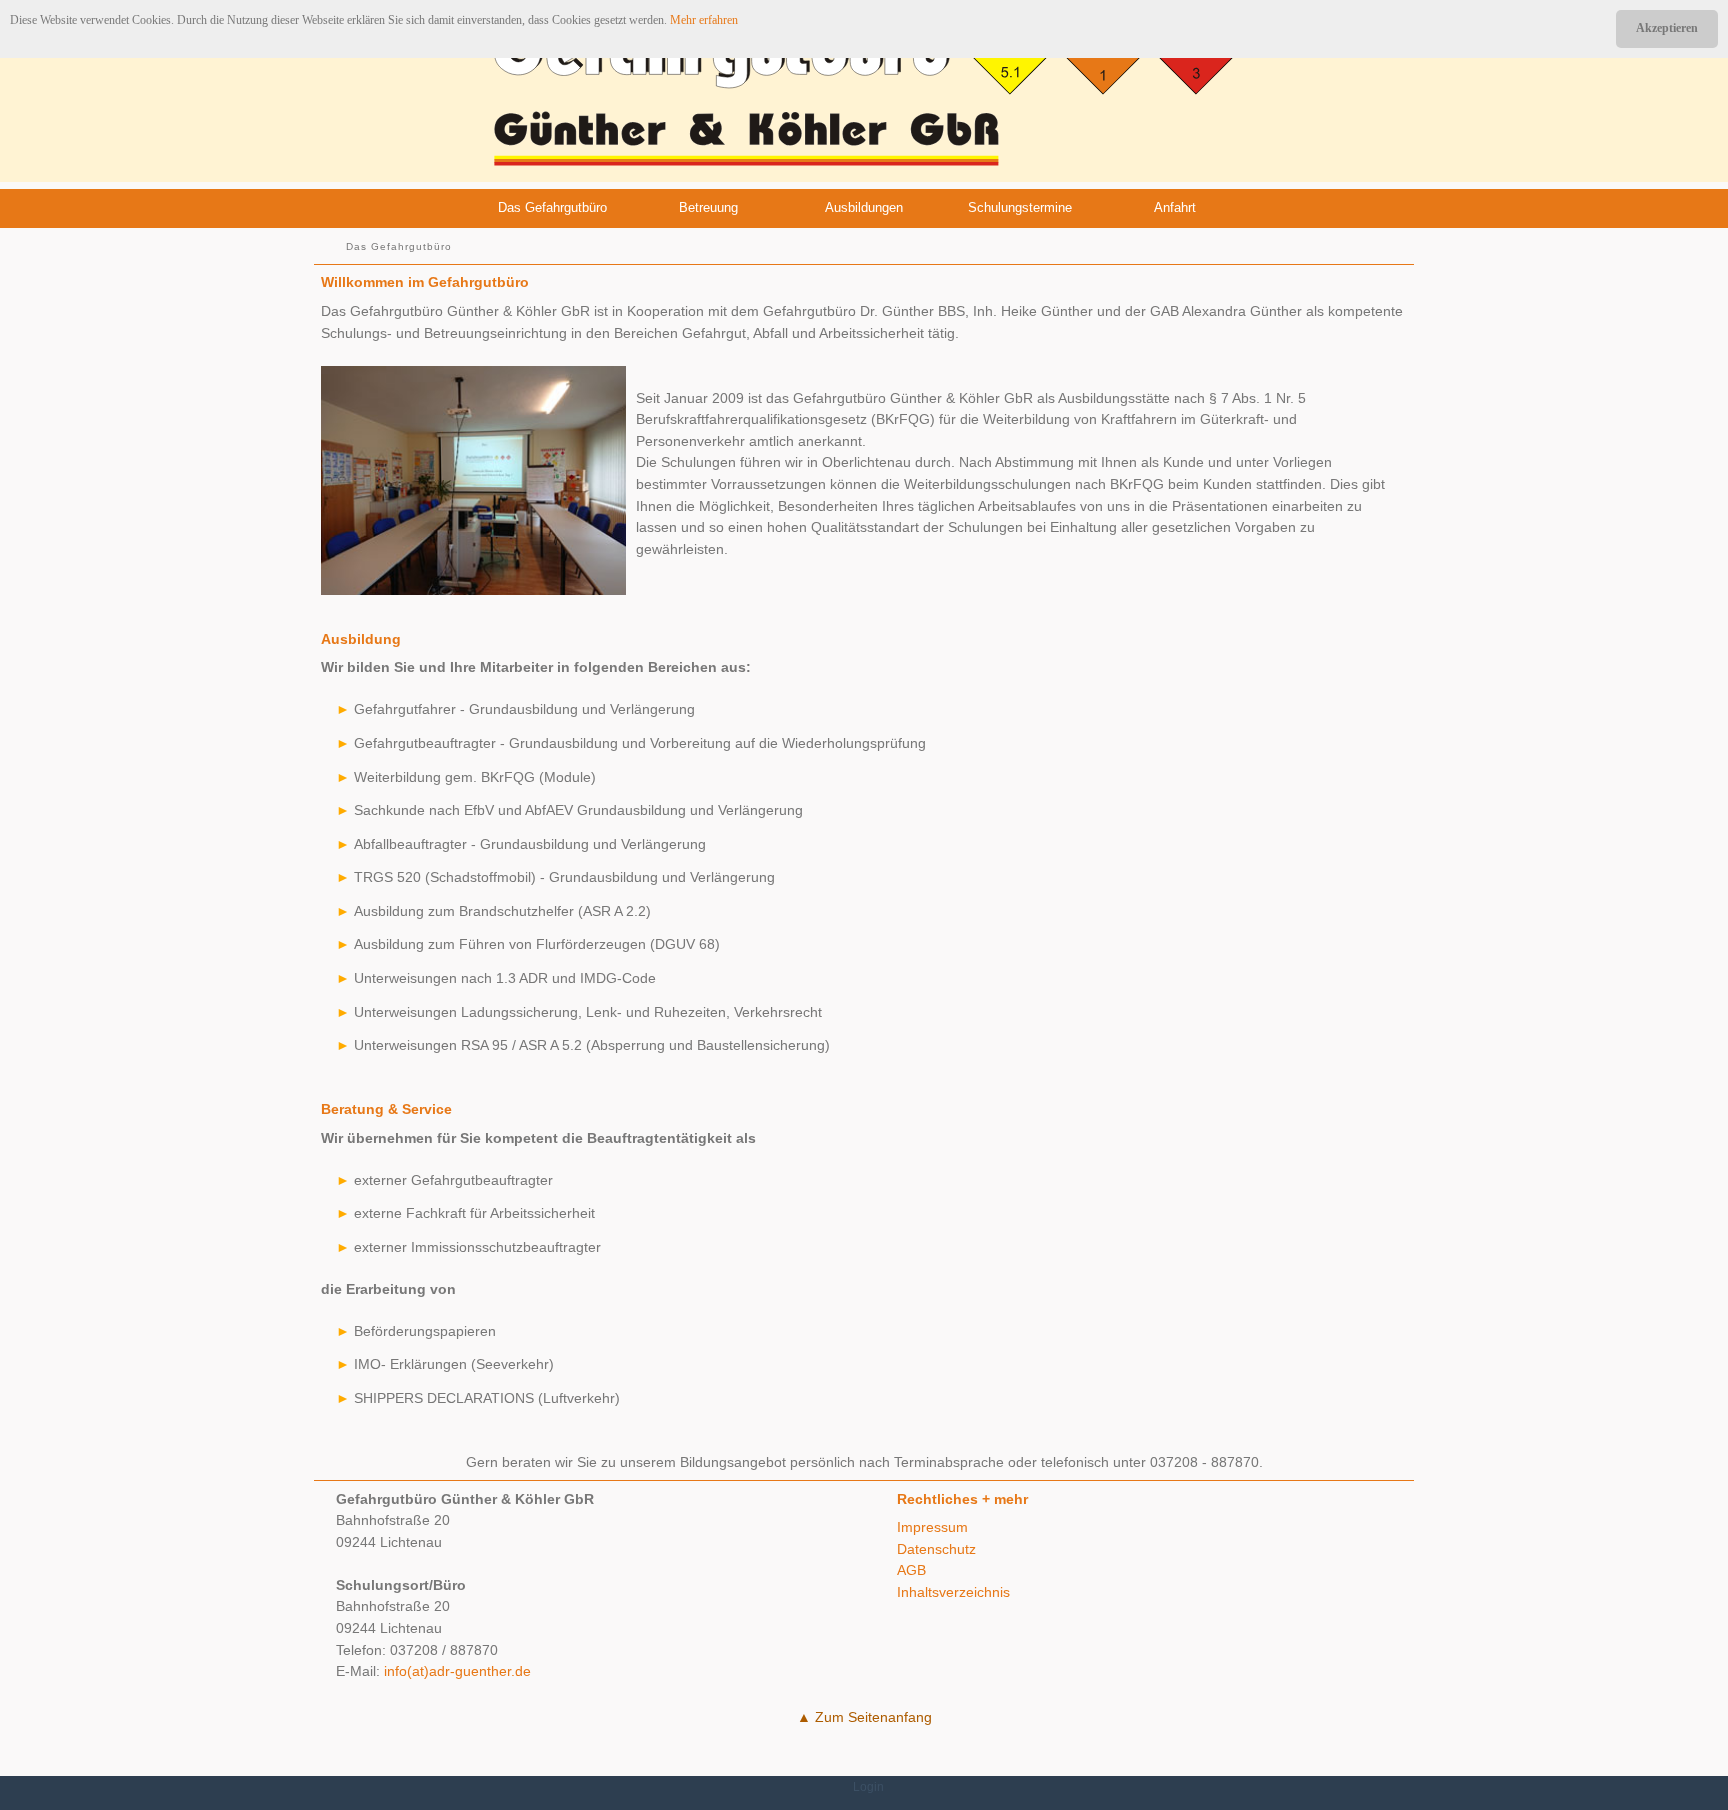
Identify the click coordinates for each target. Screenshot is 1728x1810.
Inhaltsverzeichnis (953, 1592)
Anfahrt (1175, 207)
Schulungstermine (1020, 207)
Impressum (932, 1527)
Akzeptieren (1667, 28)
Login (868, 1787)
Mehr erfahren (704, 20)
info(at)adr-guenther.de (457, 1671)
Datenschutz (936, 1549)
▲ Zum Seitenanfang (864, 1717)
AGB (911, 1570)
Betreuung (708, 207)
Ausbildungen (864, 207)
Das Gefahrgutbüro (552, 207)
